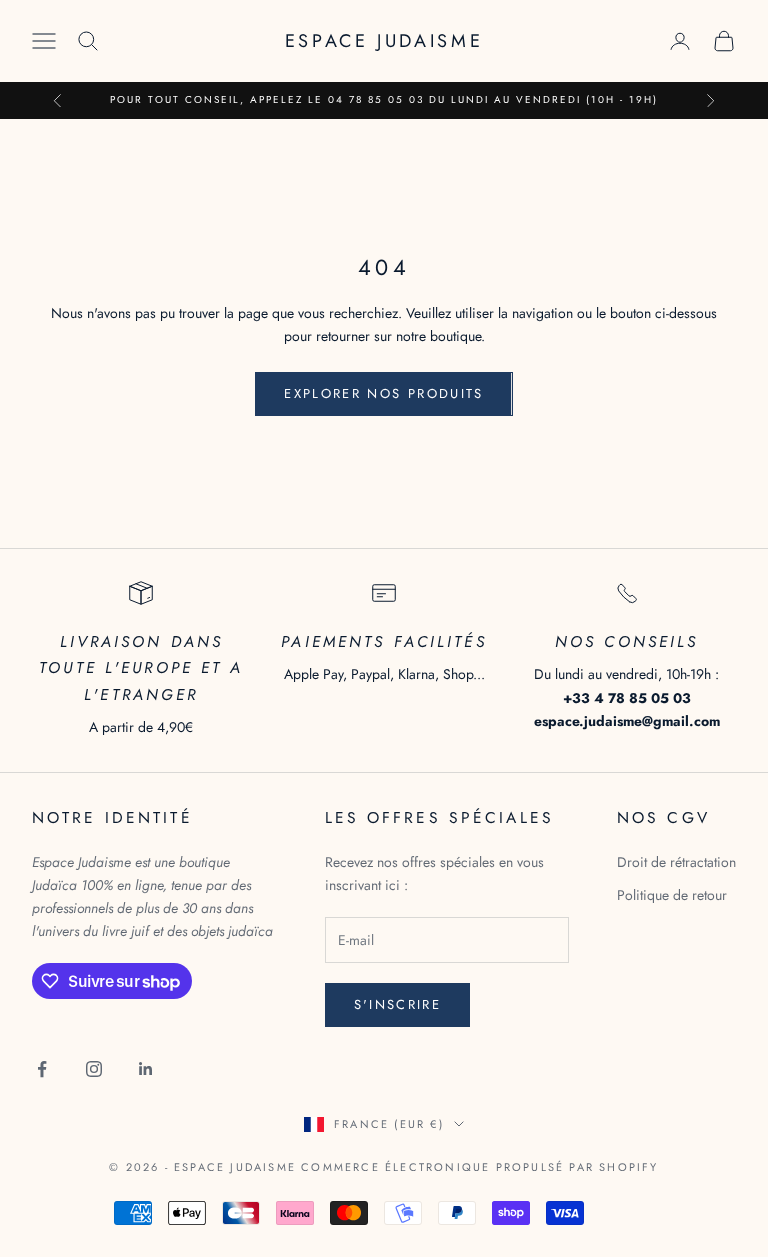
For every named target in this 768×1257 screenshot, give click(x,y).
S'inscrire (397, 1004)
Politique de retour (672, 895)
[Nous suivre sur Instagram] (94, 1069)
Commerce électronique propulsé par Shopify (479, 1167)
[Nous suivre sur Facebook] (42, 1069)
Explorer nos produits (383, 393)
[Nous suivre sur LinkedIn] (146, 1069)
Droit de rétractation (676, 862)
